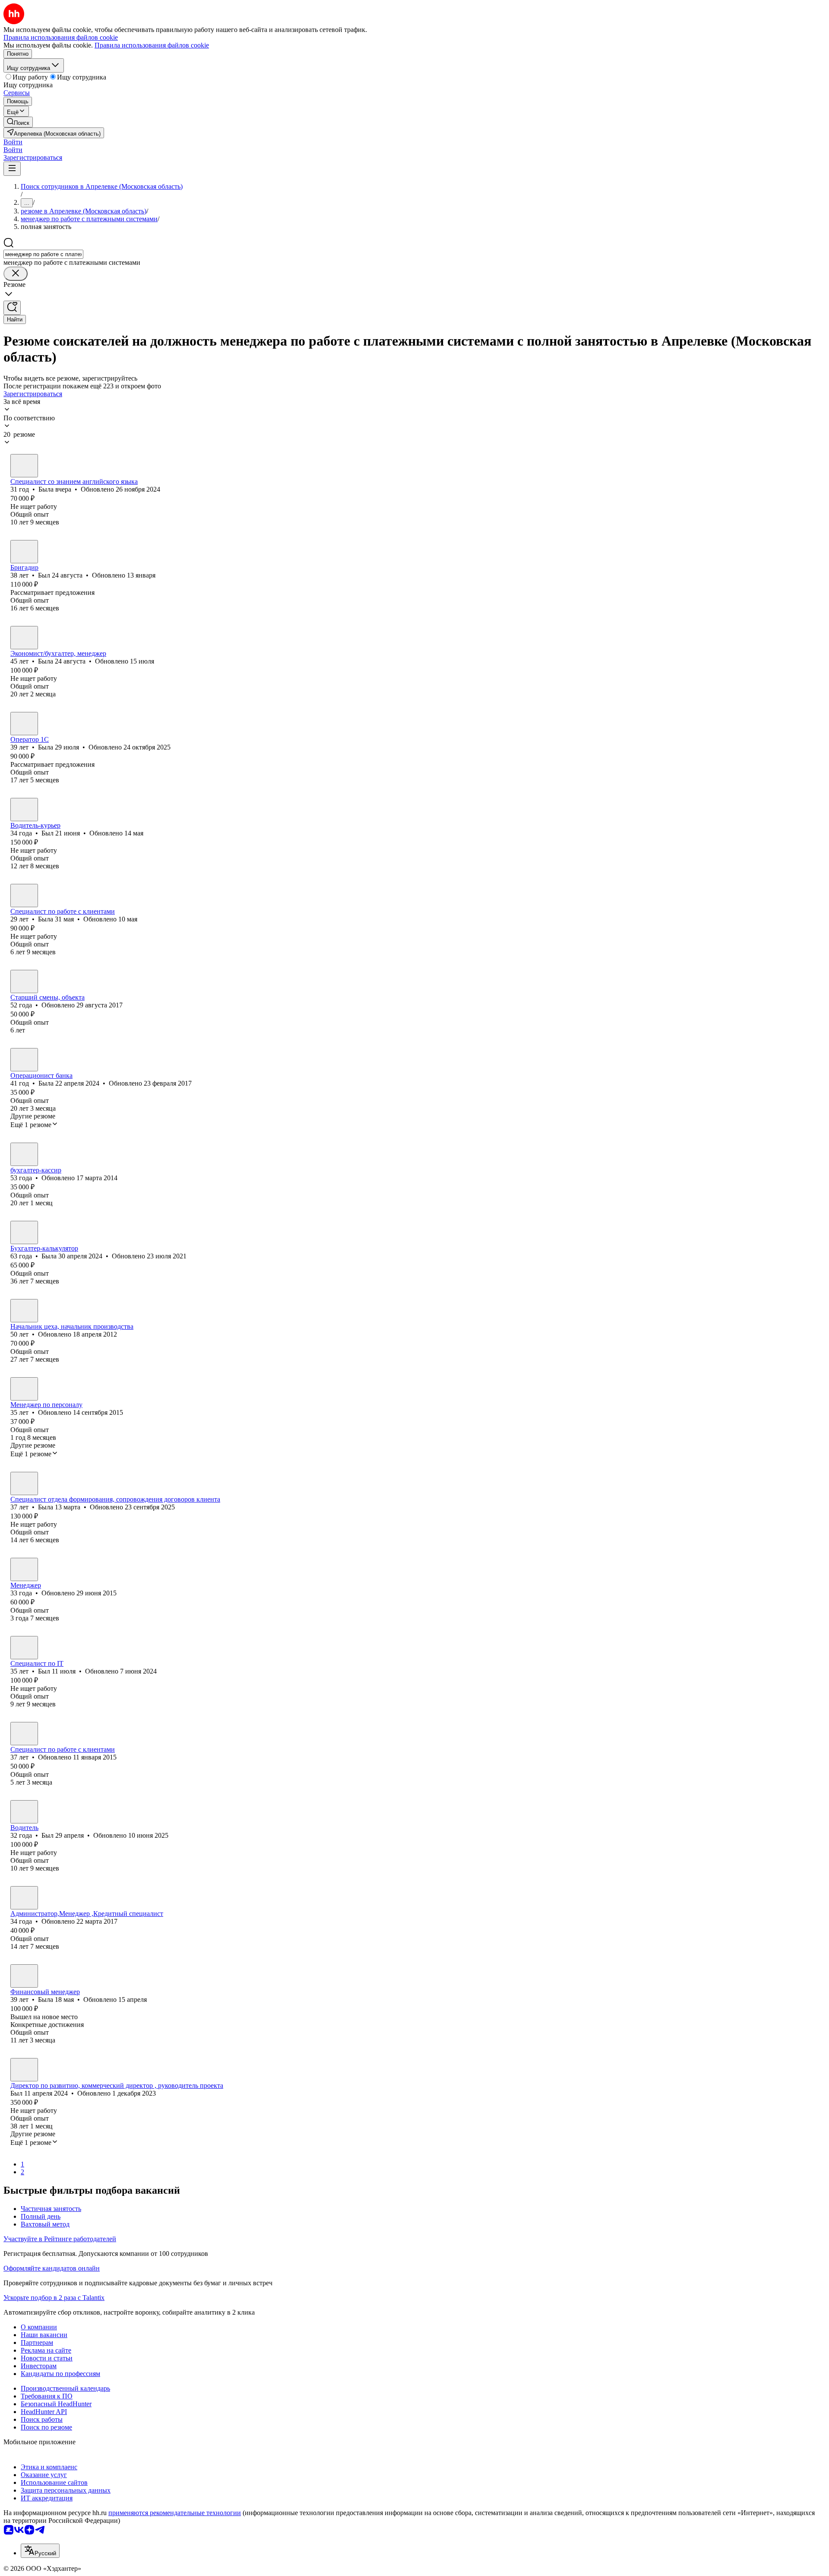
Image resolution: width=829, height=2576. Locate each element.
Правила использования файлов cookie (152, 45)
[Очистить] (16, 274)
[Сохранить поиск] (12, 308)
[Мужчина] (24, 552)
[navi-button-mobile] (12, 169)
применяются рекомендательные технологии (175, 2513)
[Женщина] (24, 466)
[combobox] (43, 254)
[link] (18, 122)
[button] (13, 142)
